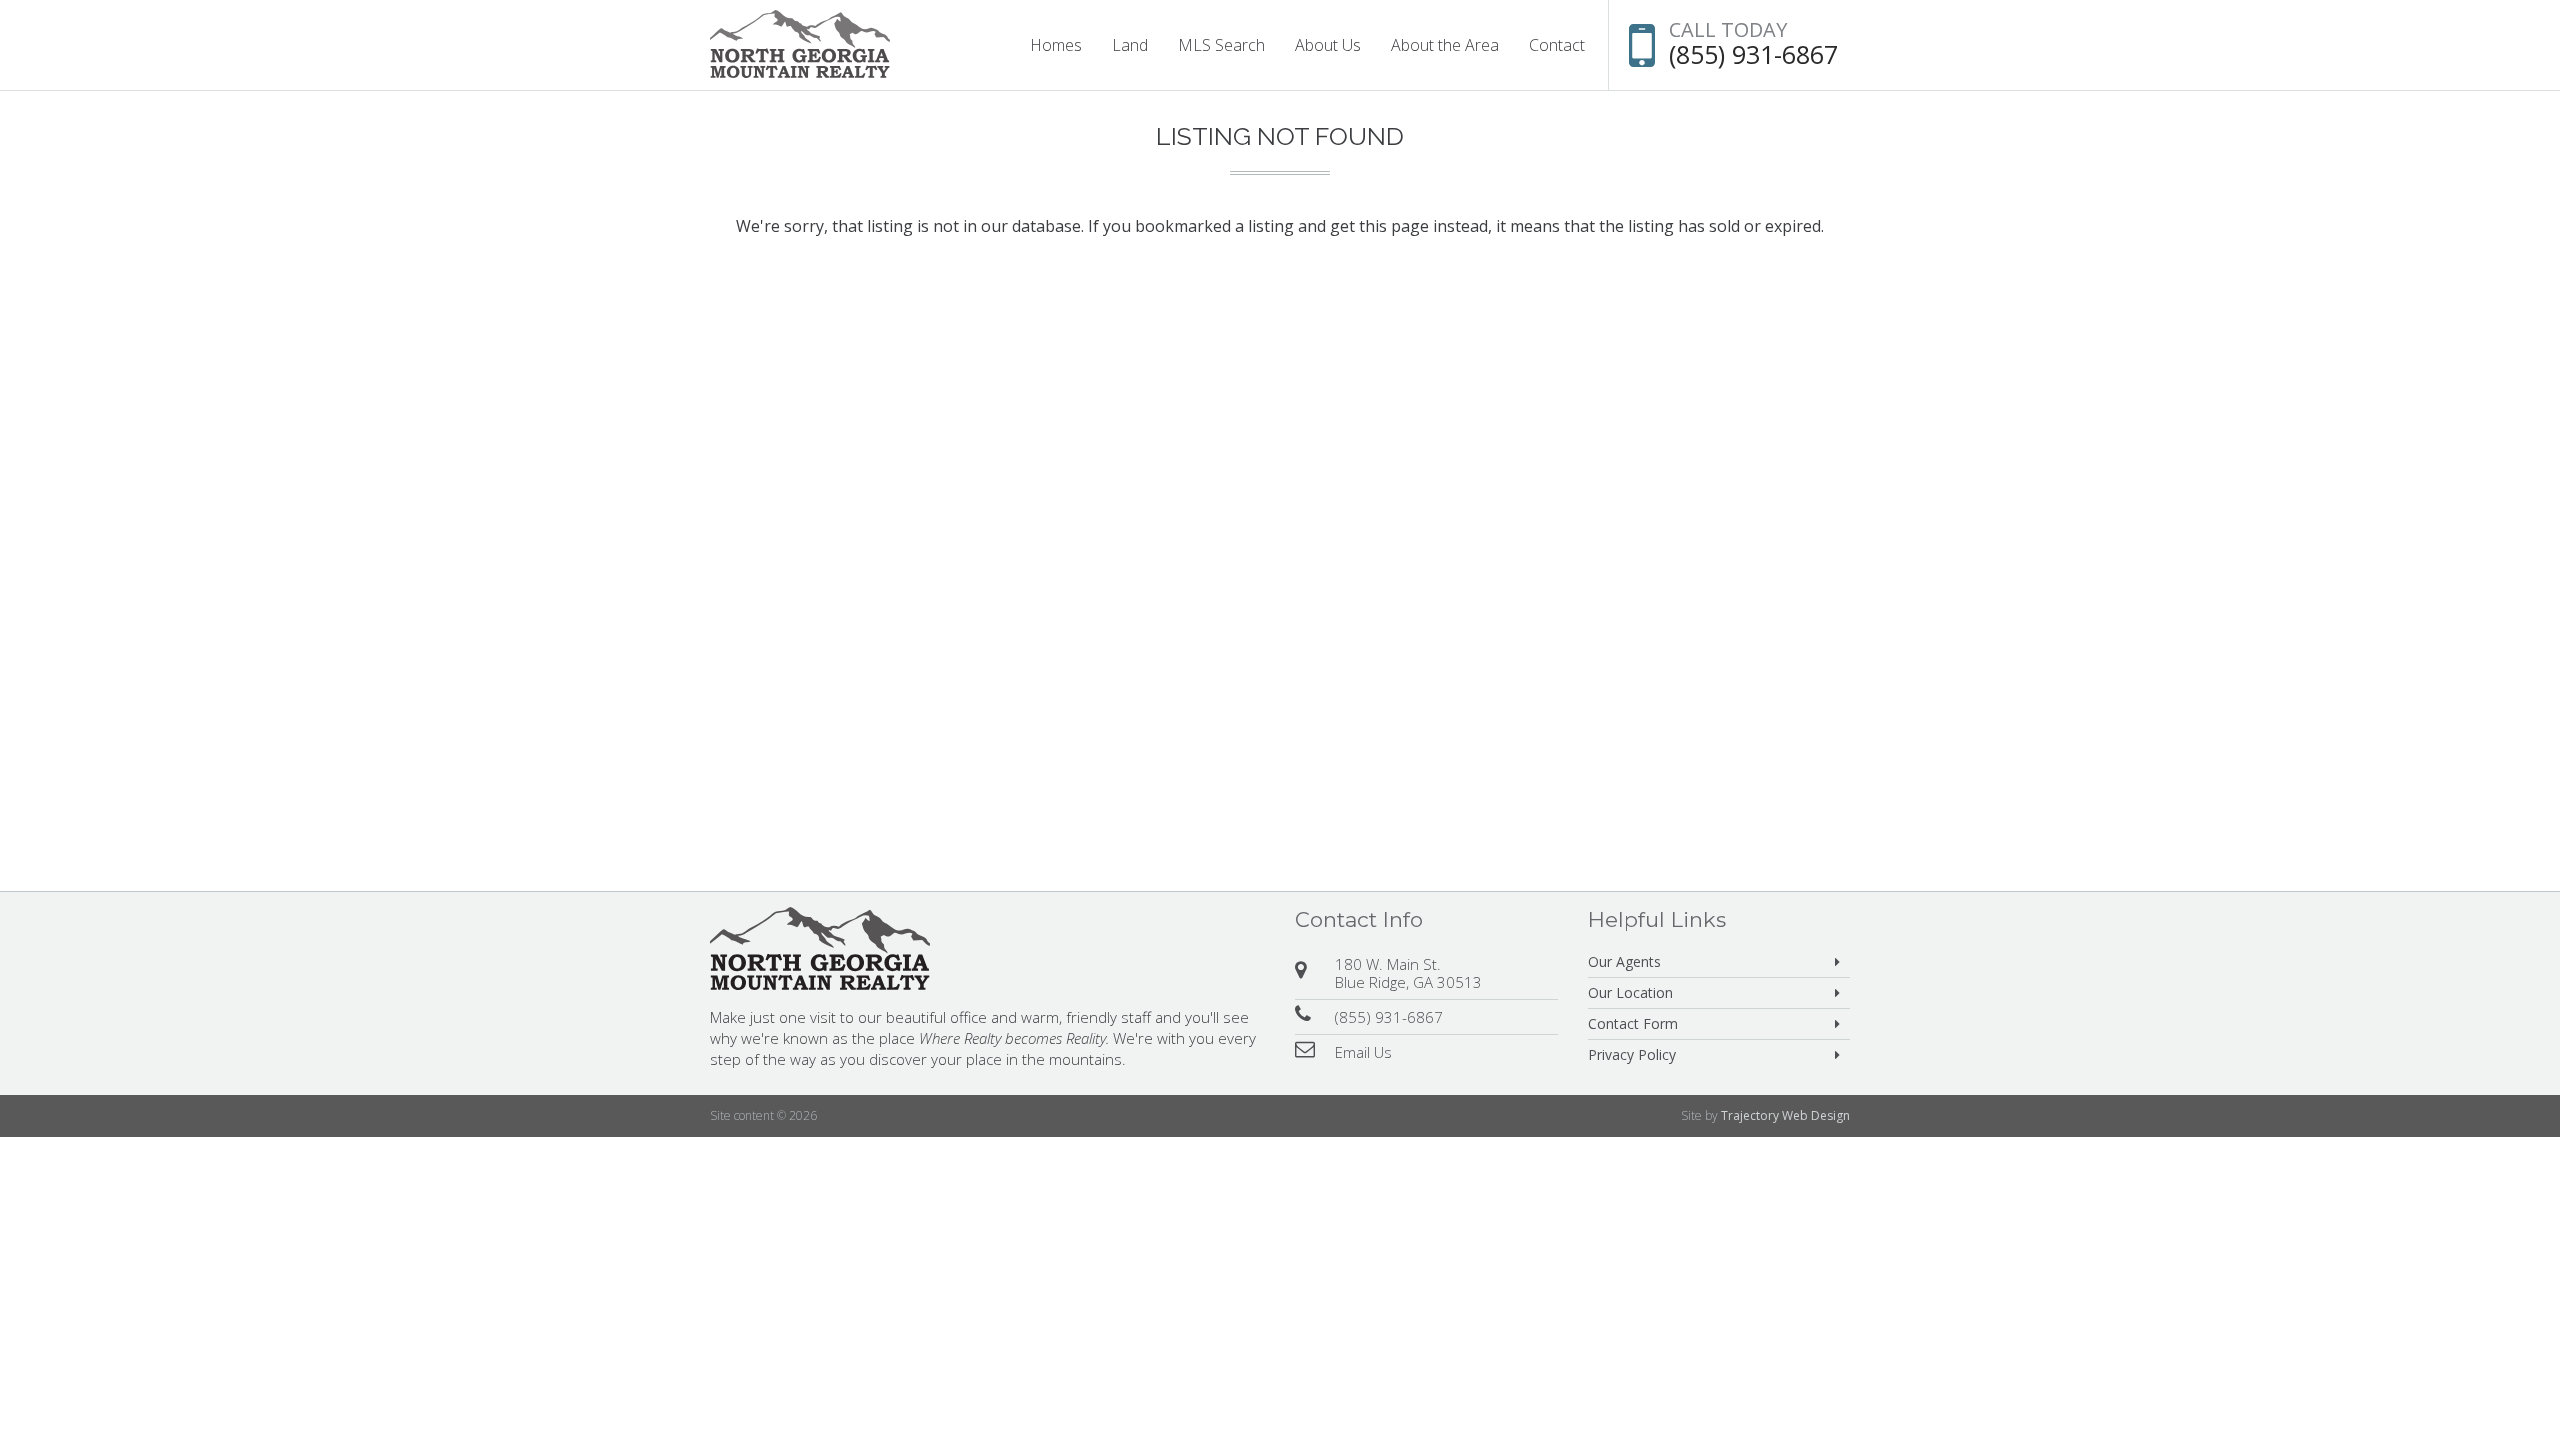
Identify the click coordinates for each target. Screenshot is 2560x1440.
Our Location (1630, 992)
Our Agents (1624, 961)
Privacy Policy (1632, 1054)
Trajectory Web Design (1785, 1115)
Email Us (1363, 1052)
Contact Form (1633, 1023)
